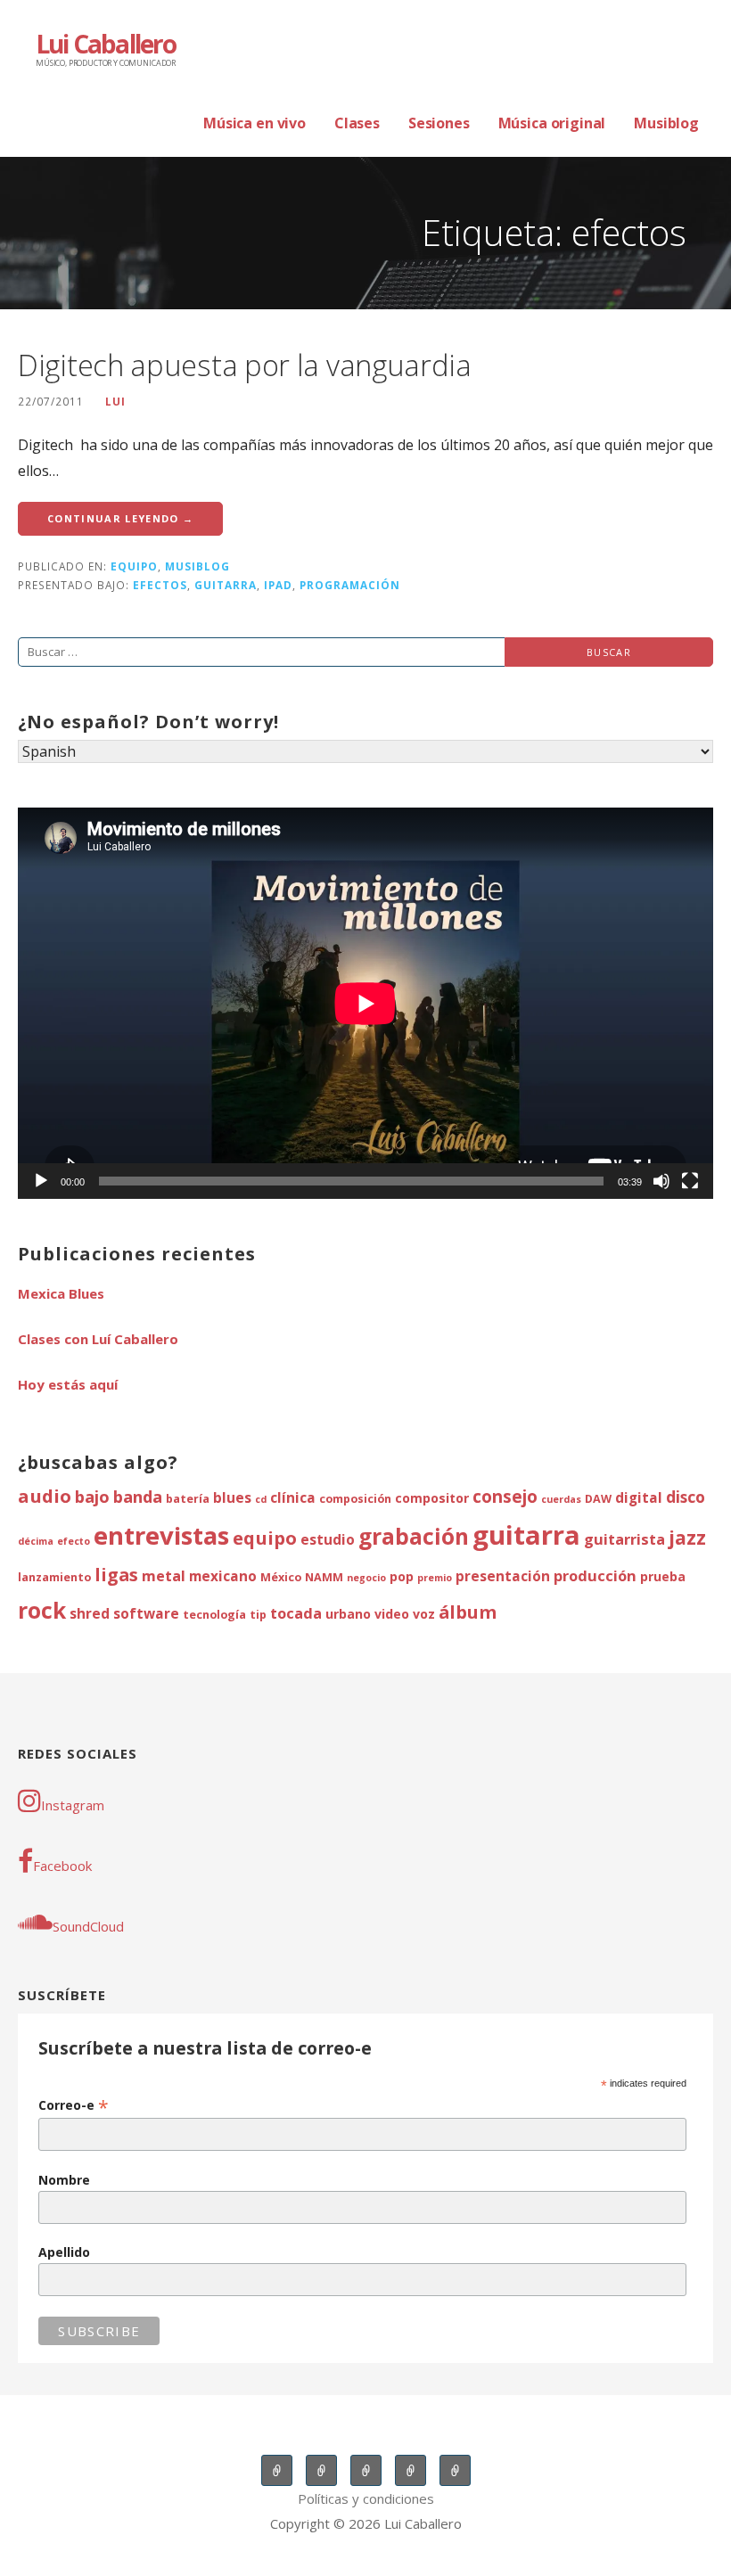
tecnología (214, 1615)
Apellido (64, 2252)
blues (232, 1498)
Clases (357, 123)
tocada (296, 1613)
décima (36, 1541)
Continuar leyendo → (120, 518)
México (281, 1577)
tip (258, 1615)
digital (639, 1498)
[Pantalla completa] (690, 1181)
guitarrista (624, 1539)
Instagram (73, 1805)
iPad (278, 585)
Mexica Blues (61, 1293)
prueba (663, 1576)
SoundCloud (88, 1926)
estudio (328, 1540)
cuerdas (561, 1499)
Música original (552, 123)
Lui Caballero (106, 44)
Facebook (62, 1866)
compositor (432, 1498)
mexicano (223, 1576)
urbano (348, 1614)
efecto (74, 1541)
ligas (116, 1575)
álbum (468, 1612)
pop (402, 1576)
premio (435, 1578)
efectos (160, 585)
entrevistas (161, 1535)
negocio (366, 1578)
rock (42, 1610)
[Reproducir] (41, 1181)
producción (595, 1575)
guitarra (226, 585)
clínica (293, 1498)
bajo (92, 1496)
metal (164, 1575)
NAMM (324, 1577)
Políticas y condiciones (366, 2498)
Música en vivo (255, 123)
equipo (134, 566)
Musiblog (666, 123)
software (146, 1614)
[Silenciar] (661, 1181)
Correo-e (74, 2105)
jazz (687, 1537)
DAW (598, 1499)
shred (90, 1614)
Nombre (64, 2180)
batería (188, 1499)
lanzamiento (54, 1577)
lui (115, 401)
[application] (365, 1003)
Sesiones (439, 123)
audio (45, 1496)
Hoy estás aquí (68, 1384)
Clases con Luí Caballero (98, 1339)
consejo (505, 1497)
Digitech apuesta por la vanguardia (245, 365)
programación (350, 585)
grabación (414, 1536)
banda (138, 1496)
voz (424, 1614)
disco (686, 1497)
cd (261, 1499)
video (392, 1614)
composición (355, 1499)
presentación (503, 1576)
